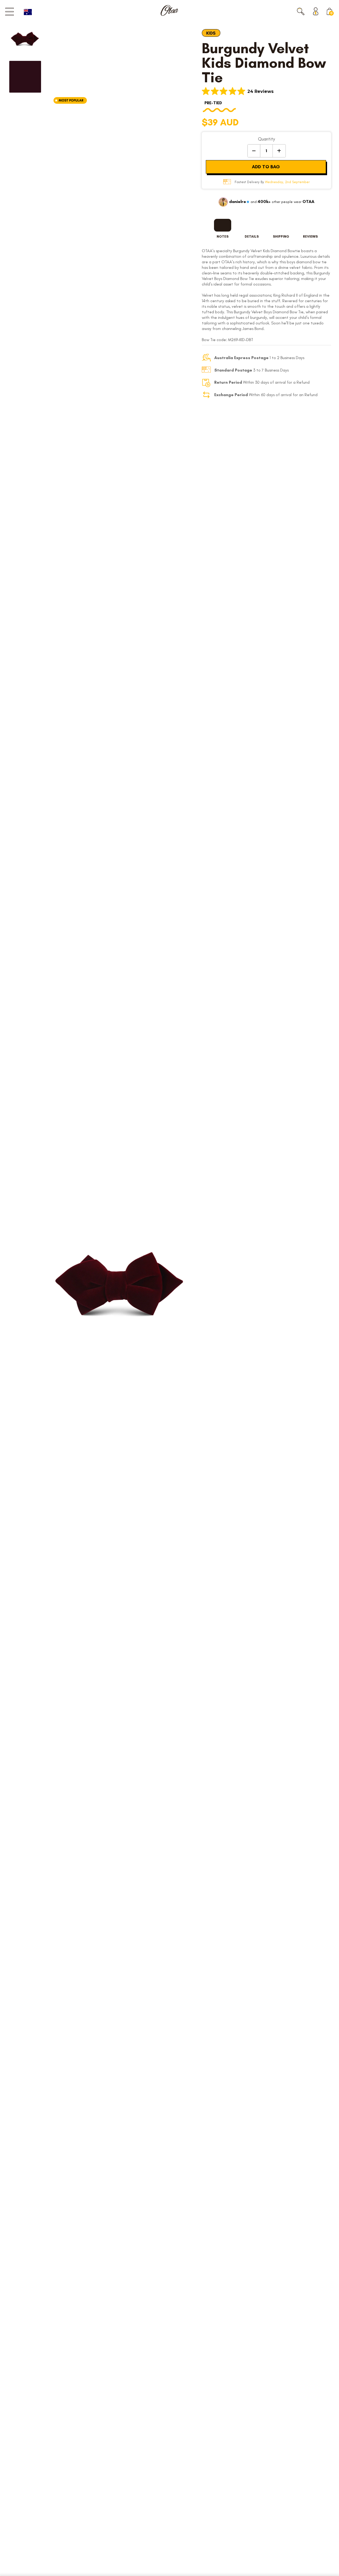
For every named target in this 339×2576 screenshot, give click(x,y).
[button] (301, 11)
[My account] (317, 11)
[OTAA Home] (169, 10)
